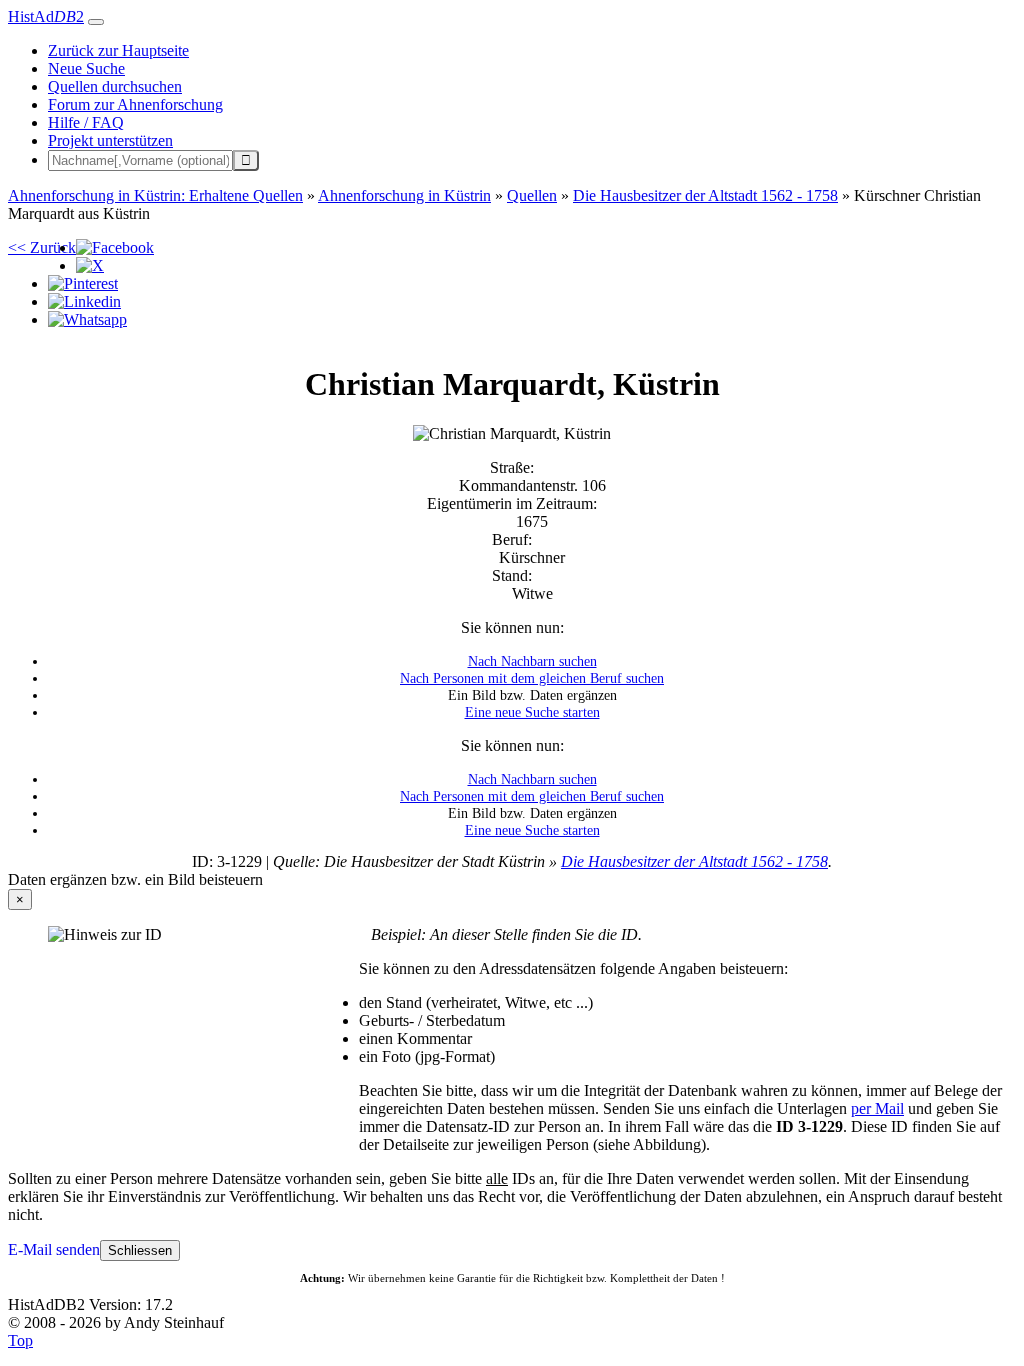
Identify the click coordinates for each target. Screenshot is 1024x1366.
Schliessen (140, 1250)
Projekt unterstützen (110, 140)
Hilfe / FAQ (86, 122)
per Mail (877, 1108)
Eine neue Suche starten (532, 712)
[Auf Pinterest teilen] (83, 283)
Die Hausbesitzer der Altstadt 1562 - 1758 (694, 861)
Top (20, 1340)
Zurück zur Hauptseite (118, 50)
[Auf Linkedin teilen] (84, 301)
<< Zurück (42, 247)
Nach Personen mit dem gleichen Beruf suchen (532, 678)
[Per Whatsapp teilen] (87, 319)
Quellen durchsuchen (115, 86)
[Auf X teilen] (90, 265)
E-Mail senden (54, 1249)
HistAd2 (46, 16)
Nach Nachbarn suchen (532, 661)
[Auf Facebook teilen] (115, 247)
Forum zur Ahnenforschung (135, 104)
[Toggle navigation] (96, 22)
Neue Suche (86, 68)
